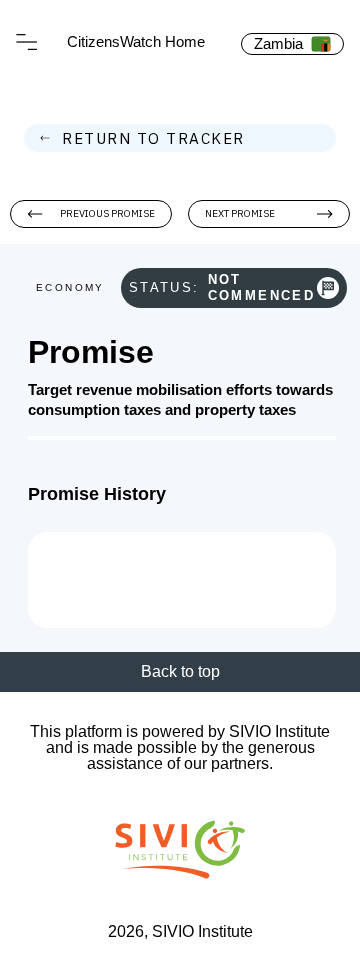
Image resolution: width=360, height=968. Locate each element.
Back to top (180, 671)
